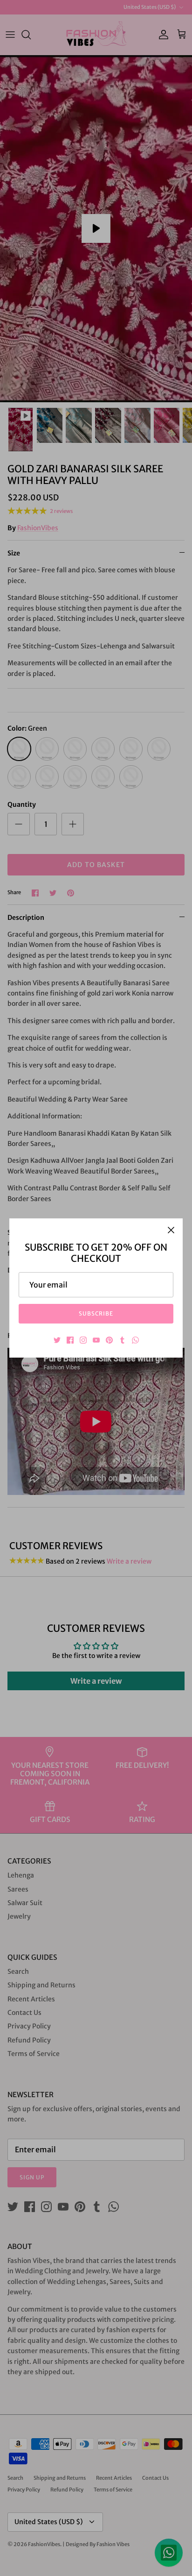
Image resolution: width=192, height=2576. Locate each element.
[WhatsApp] (135, 1340)
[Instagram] (83, 1340)
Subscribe (96, 1313)
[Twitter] (57, 1340)
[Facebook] (70, 1340)
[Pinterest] (109, 1340)
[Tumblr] (122, 1340)
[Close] (171, 1230)
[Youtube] (96, 1340)
